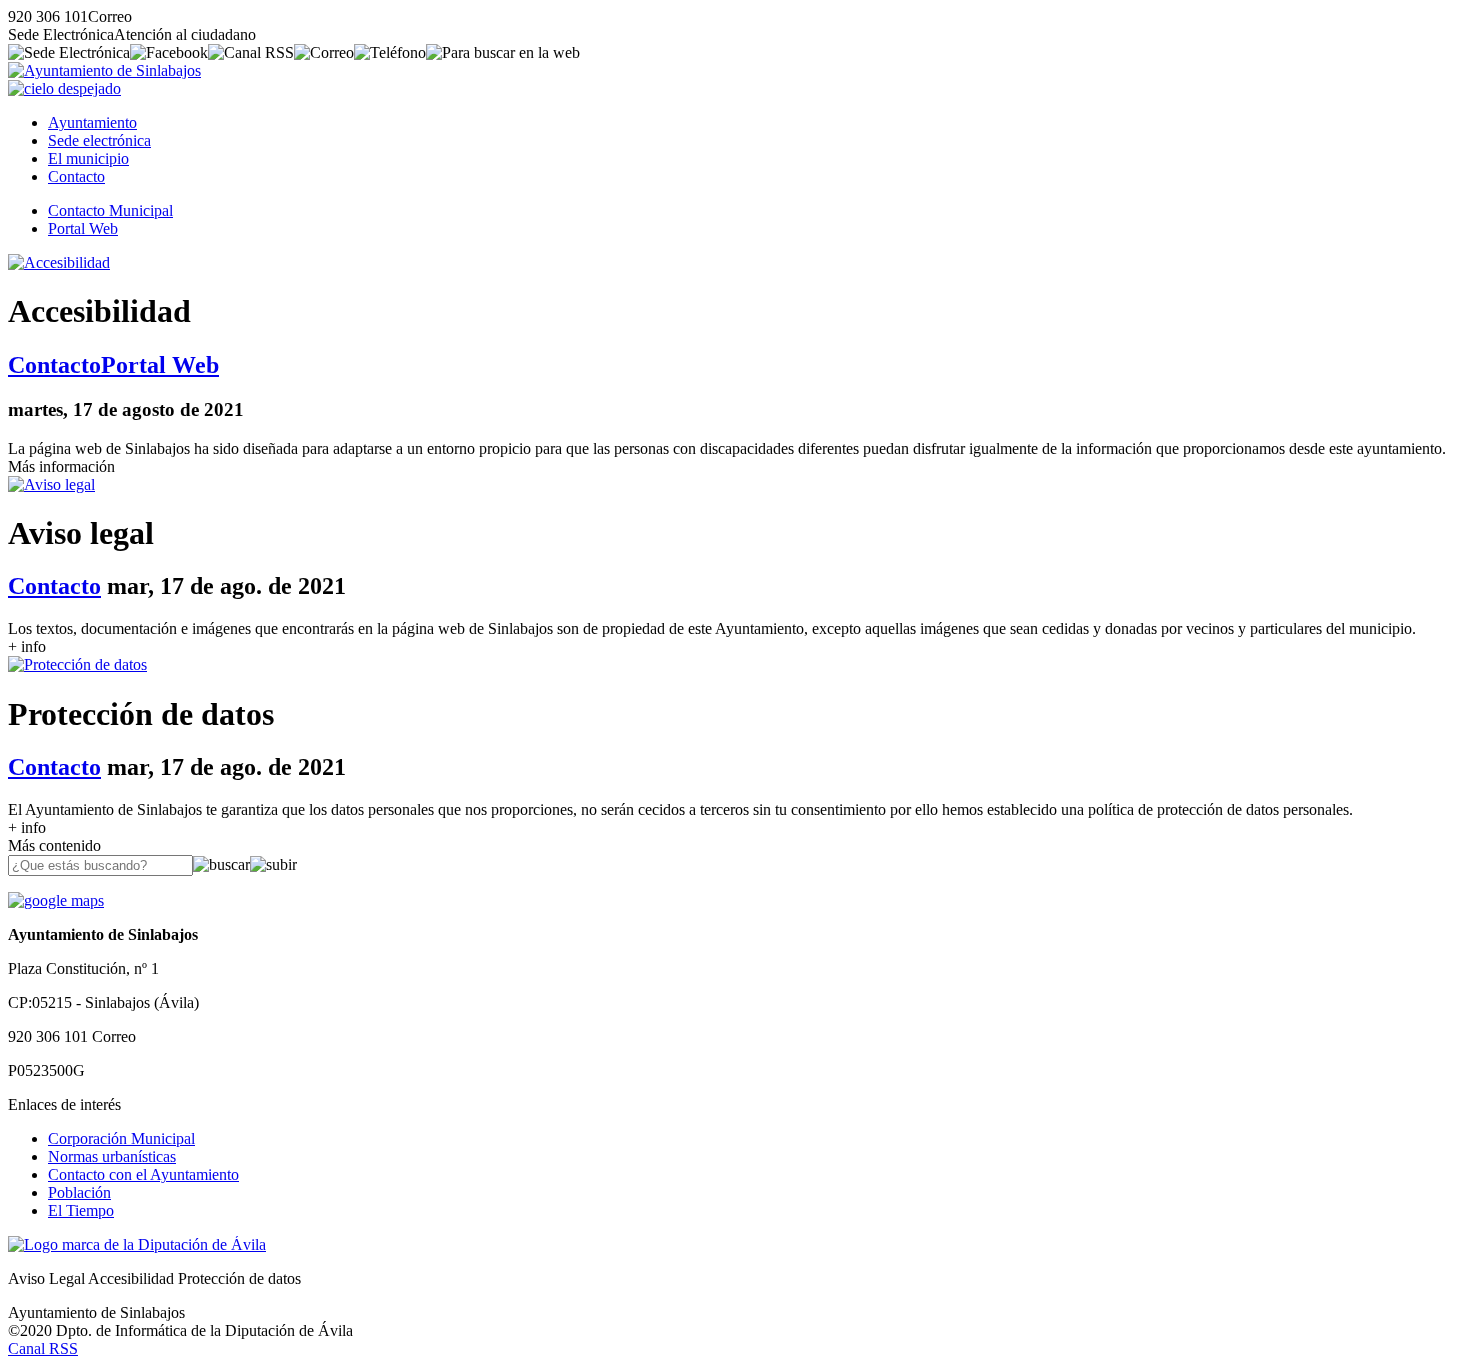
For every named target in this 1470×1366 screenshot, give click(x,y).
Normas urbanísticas (112, 1156)
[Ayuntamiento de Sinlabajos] (104, 70)
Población (79, 1192)
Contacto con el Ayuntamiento (143, 1174)
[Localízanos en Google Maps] (56, 900)
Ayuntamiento (92, 122)
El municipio (88, 158)
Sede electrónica (99, 140)
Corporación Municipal (121, 1138)
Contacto (76, 176)
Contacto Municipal (110, 210)
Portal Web (83, 228)
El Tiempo (81, 1210)
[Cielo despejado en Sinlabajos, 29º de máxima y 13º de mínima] (64, 88)
